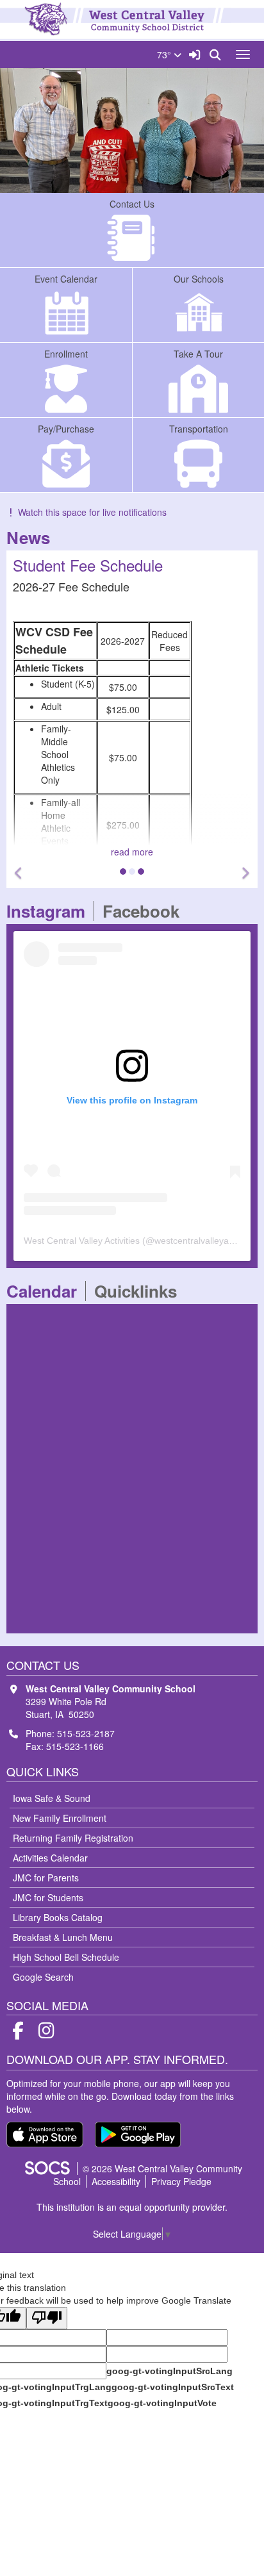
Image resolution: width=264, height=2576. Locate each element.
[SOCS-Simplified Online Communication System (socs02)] (47, 2168)
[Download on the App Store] (45, 2134)
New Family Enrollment (60, 1818)
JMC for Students (48, 1897)
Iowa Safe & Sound (52, 1798)
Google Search (43, 1977)
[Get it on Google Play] (138, 2134)
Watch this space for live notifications (92, 512)
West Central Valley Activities (82, 1241)
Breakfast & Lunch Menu (63, 1937)
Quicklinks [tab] (140, 1291)
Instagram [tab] (50, 911)
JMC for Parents (46, 1878)
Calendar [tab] (46, 1291)
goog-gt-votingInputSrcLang (169, 2371)
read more (132, 852)
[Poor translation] (47, 2318)
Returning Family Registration (73, 1838)
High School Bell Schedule (66, 1957)
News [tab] (32, 537)
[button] (19, 873)
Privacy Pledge (181, 2181)
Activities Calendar (50, 1858)
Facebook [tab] (145, 911)
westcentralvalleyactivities (206, 1241)
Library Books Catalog (58, 1917)
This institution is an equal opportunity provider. (132, 2207)
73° (165, 54)
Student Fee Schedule (88, 565)
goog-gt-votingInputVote (162, 2403)
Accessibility (116, 2181)
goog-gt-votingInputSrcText (173, 2387)
